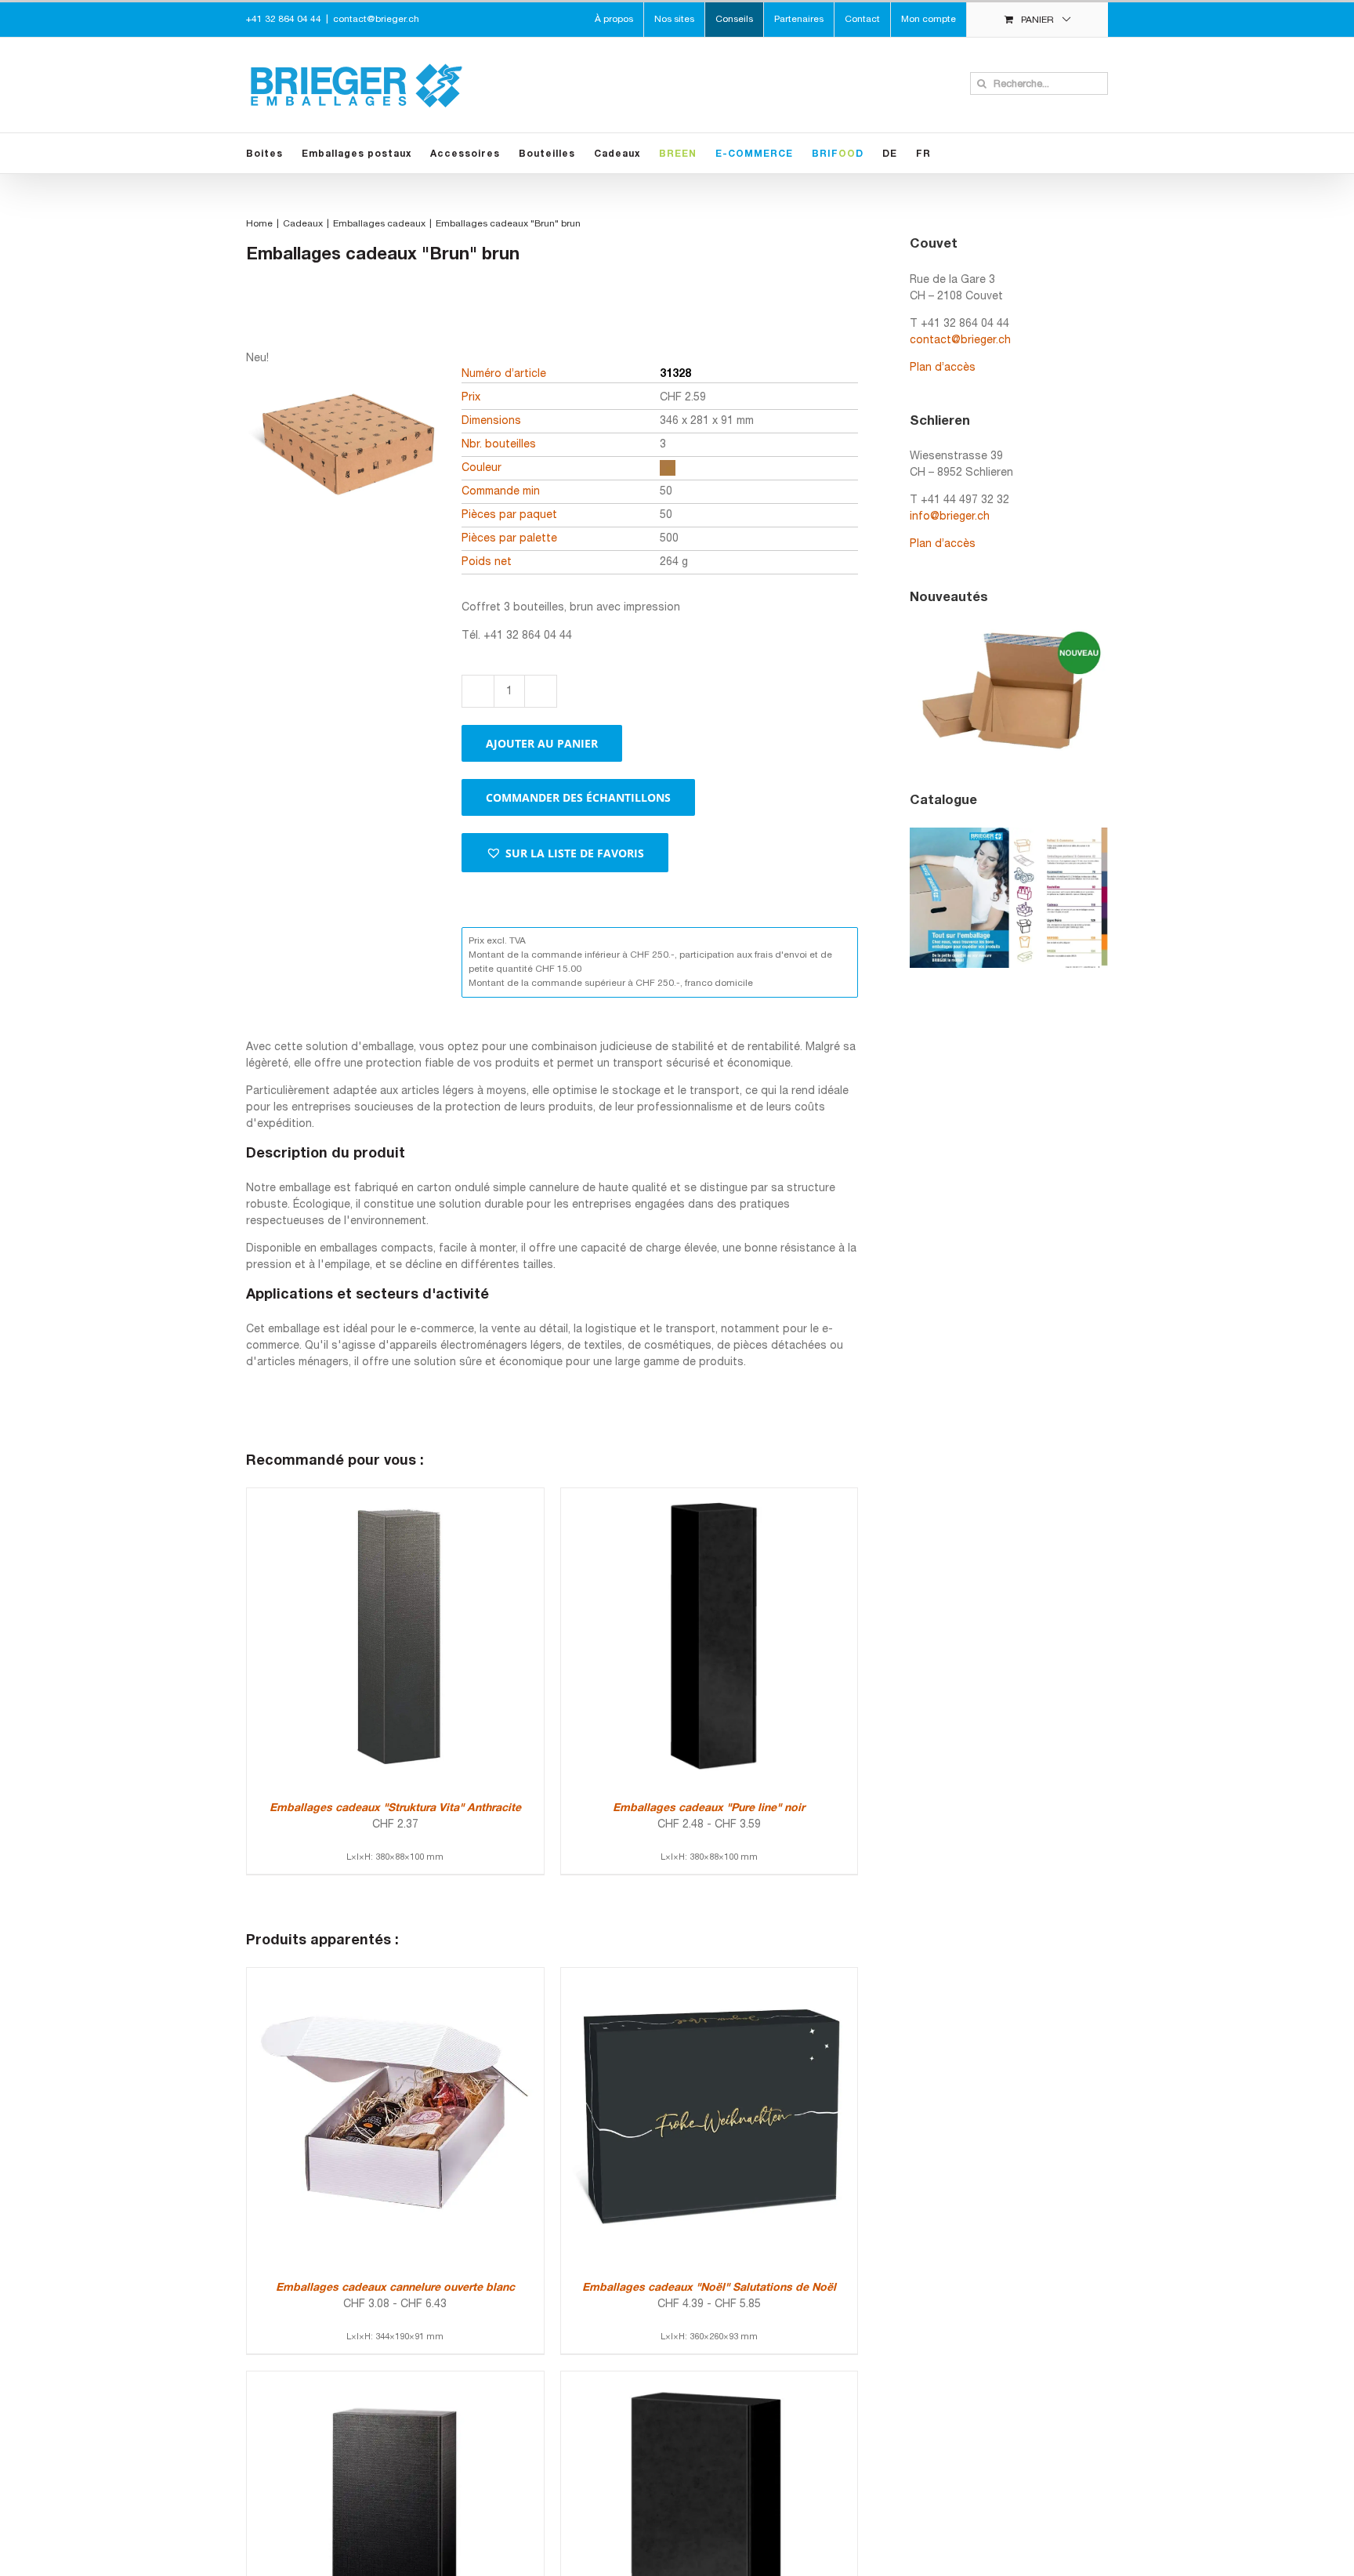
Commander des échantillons (578, 797)
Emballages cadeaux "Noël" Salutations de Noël (709, 2288)
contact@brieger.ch (376, 19)
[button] (565, 853)
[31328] (344, 503)
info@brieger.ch (950, 517)
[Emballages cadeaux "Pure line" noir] (710, 1496)
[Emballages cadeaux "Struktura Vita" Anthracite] (395, 1496)
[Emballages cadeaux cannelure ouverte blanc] (395, 1976)
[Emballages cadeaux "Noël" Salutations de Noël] (710, 1976)
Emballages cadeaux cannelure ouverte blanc (395, 2288)
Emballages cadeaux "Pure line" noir (709, 1808)
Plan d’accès (943, 368)
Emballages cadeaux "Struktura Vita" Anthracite (395, 1808)
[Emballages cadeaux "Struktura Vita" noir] (395, 2380)
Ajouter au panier (542, 743)
